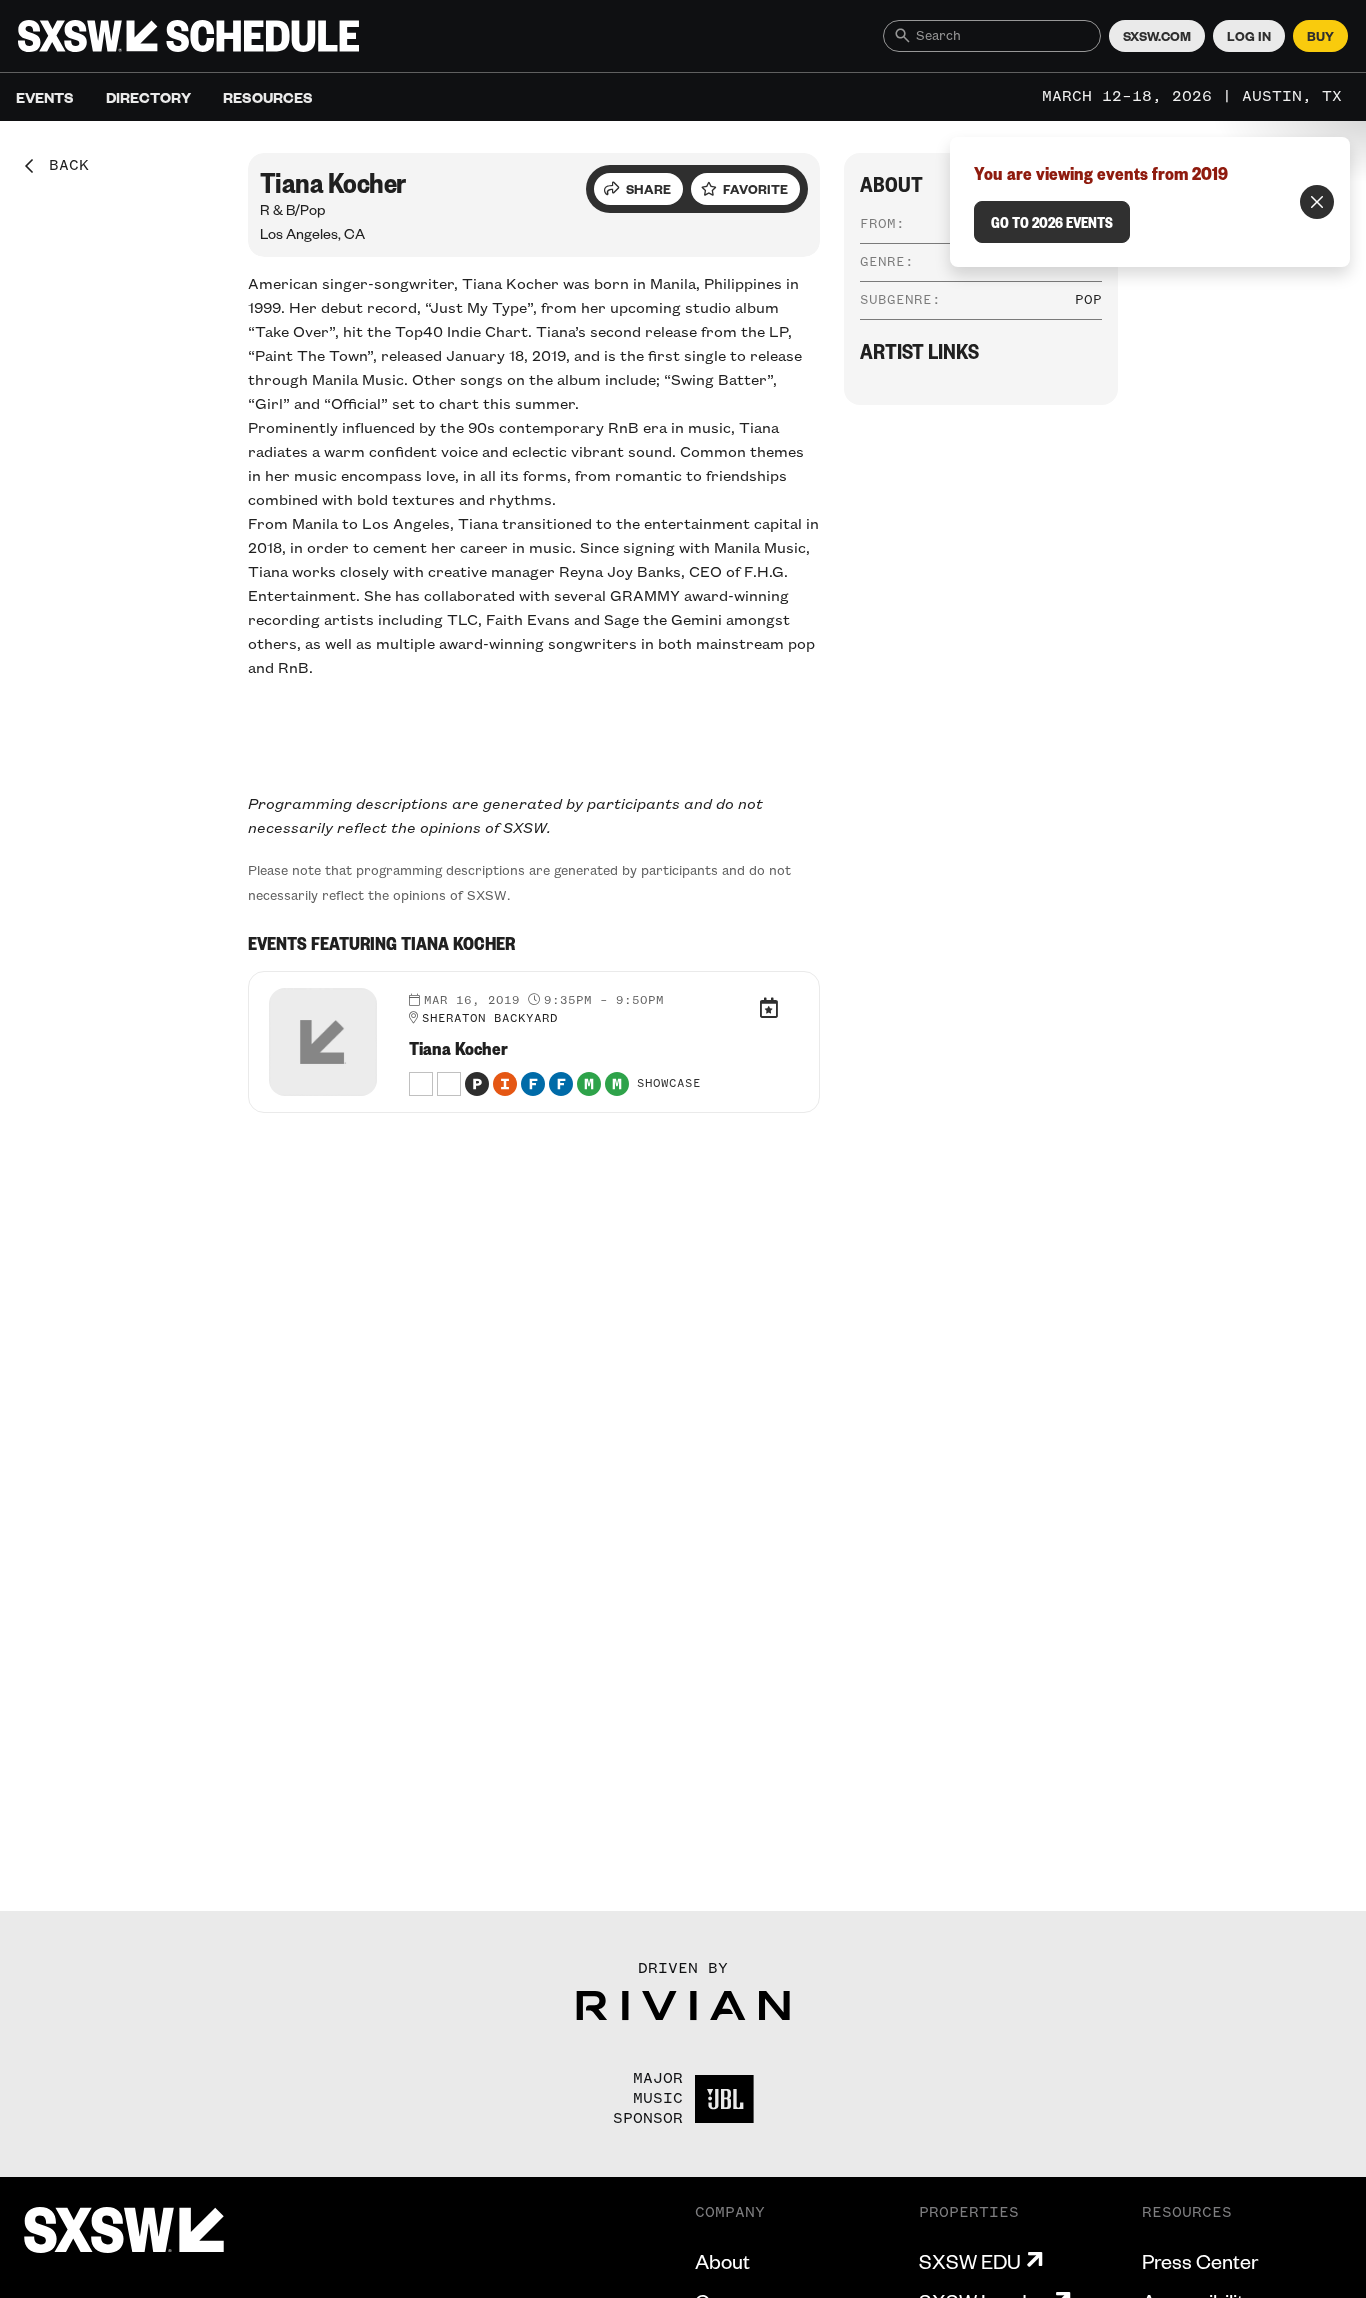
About (722, 2261)
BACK (62, 166)
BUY (1320, 36)
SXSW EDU (970, 2261)
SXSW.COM (1157, 36)
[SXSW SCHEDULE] (188, 36)
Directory (148, 97)
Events (45, 97)
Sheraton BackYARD (490, 1019)
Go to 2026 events (1052, 222)
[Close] (1317, 202)
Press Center (1200, 2261)
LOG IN (1249, 36)
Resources (268, 97)
